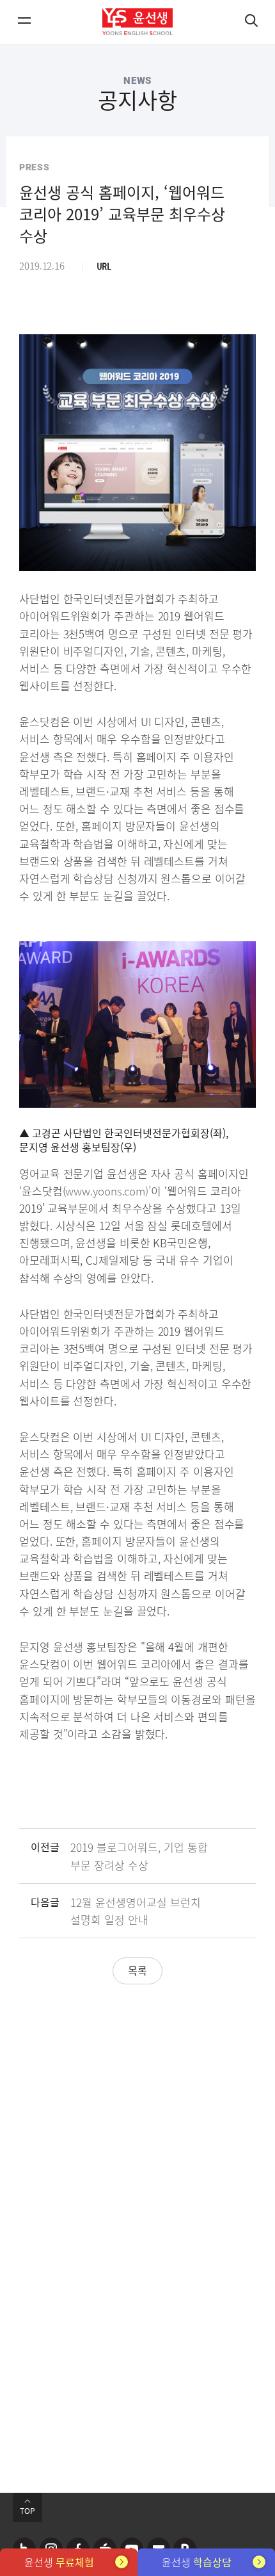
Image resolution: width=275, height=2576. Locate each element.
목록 (137, 1970)
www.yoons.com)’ (108, 1191)
